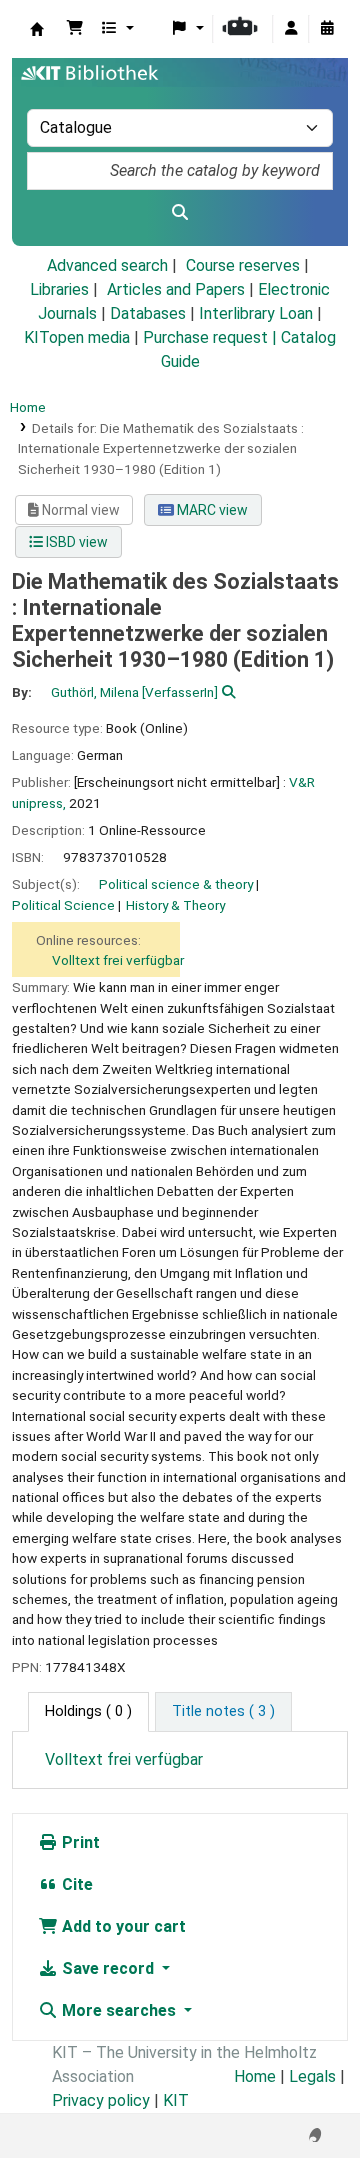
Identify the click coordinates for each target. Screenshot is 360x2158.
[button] (75, 29)
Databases (148, 313)
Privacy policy (101, 2100)
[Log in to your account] (291, 29)
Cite (75, 1884)
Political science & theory (176, 884)
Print (79, 1842)
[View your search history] (327, 29)
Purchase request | (212, 337)
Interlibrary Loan (256, 313)
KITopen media (77, 337)
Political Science (63, 905)
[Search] (180, 213)
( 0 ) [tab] (88, 1711)
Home (28, 407)
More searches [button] (119, 2010)
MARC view (211, 510)
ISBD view (75, 542)
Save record (108, 1968)
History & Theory (175, 905)
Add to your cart (122, 1926)
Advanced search (107, 265)
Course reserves (243, 265)
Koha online (37, 29)
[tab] (223, 1712)
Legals (312, 2076)
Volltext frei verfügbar (118, 960)
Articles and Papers (176, 289)
